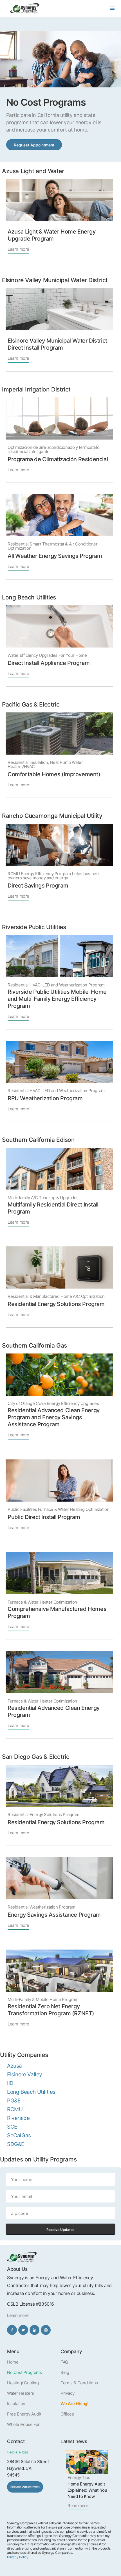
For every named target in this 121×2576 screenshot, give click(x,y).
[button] (113, 8)
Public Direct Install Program (44, 1517)
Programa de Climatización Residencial (58, 459)
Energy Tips (79, 2477)
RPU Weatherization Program (45, 1098)
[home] (23, 8)
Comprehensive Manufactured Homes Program (57, 1612)
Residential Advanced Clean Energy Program (54, 1711)
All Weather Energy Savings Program (55, 556)
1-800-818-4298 (17, 2452)
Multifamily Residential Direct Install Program (53, 1208)
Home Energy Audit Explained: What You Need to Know (87, 2490)
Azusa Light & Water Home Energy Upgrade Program (52, 235)
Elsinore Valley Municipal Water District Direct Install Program (57, 344)
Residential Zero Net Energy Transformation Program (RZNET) (51, 2010)
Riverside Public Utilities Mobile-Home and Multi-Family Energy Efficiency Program (57, 999)
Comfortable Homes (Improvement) (54, 774)
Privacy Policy (18, 2557)
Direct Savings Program (38, 886)
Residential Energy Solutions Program (56, 1304)
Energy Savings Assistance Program (54, 1915)
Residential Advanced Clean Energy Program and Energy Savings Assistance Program (54, 1417)
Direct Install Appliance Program (49, 663)
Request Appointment (34, 145)
